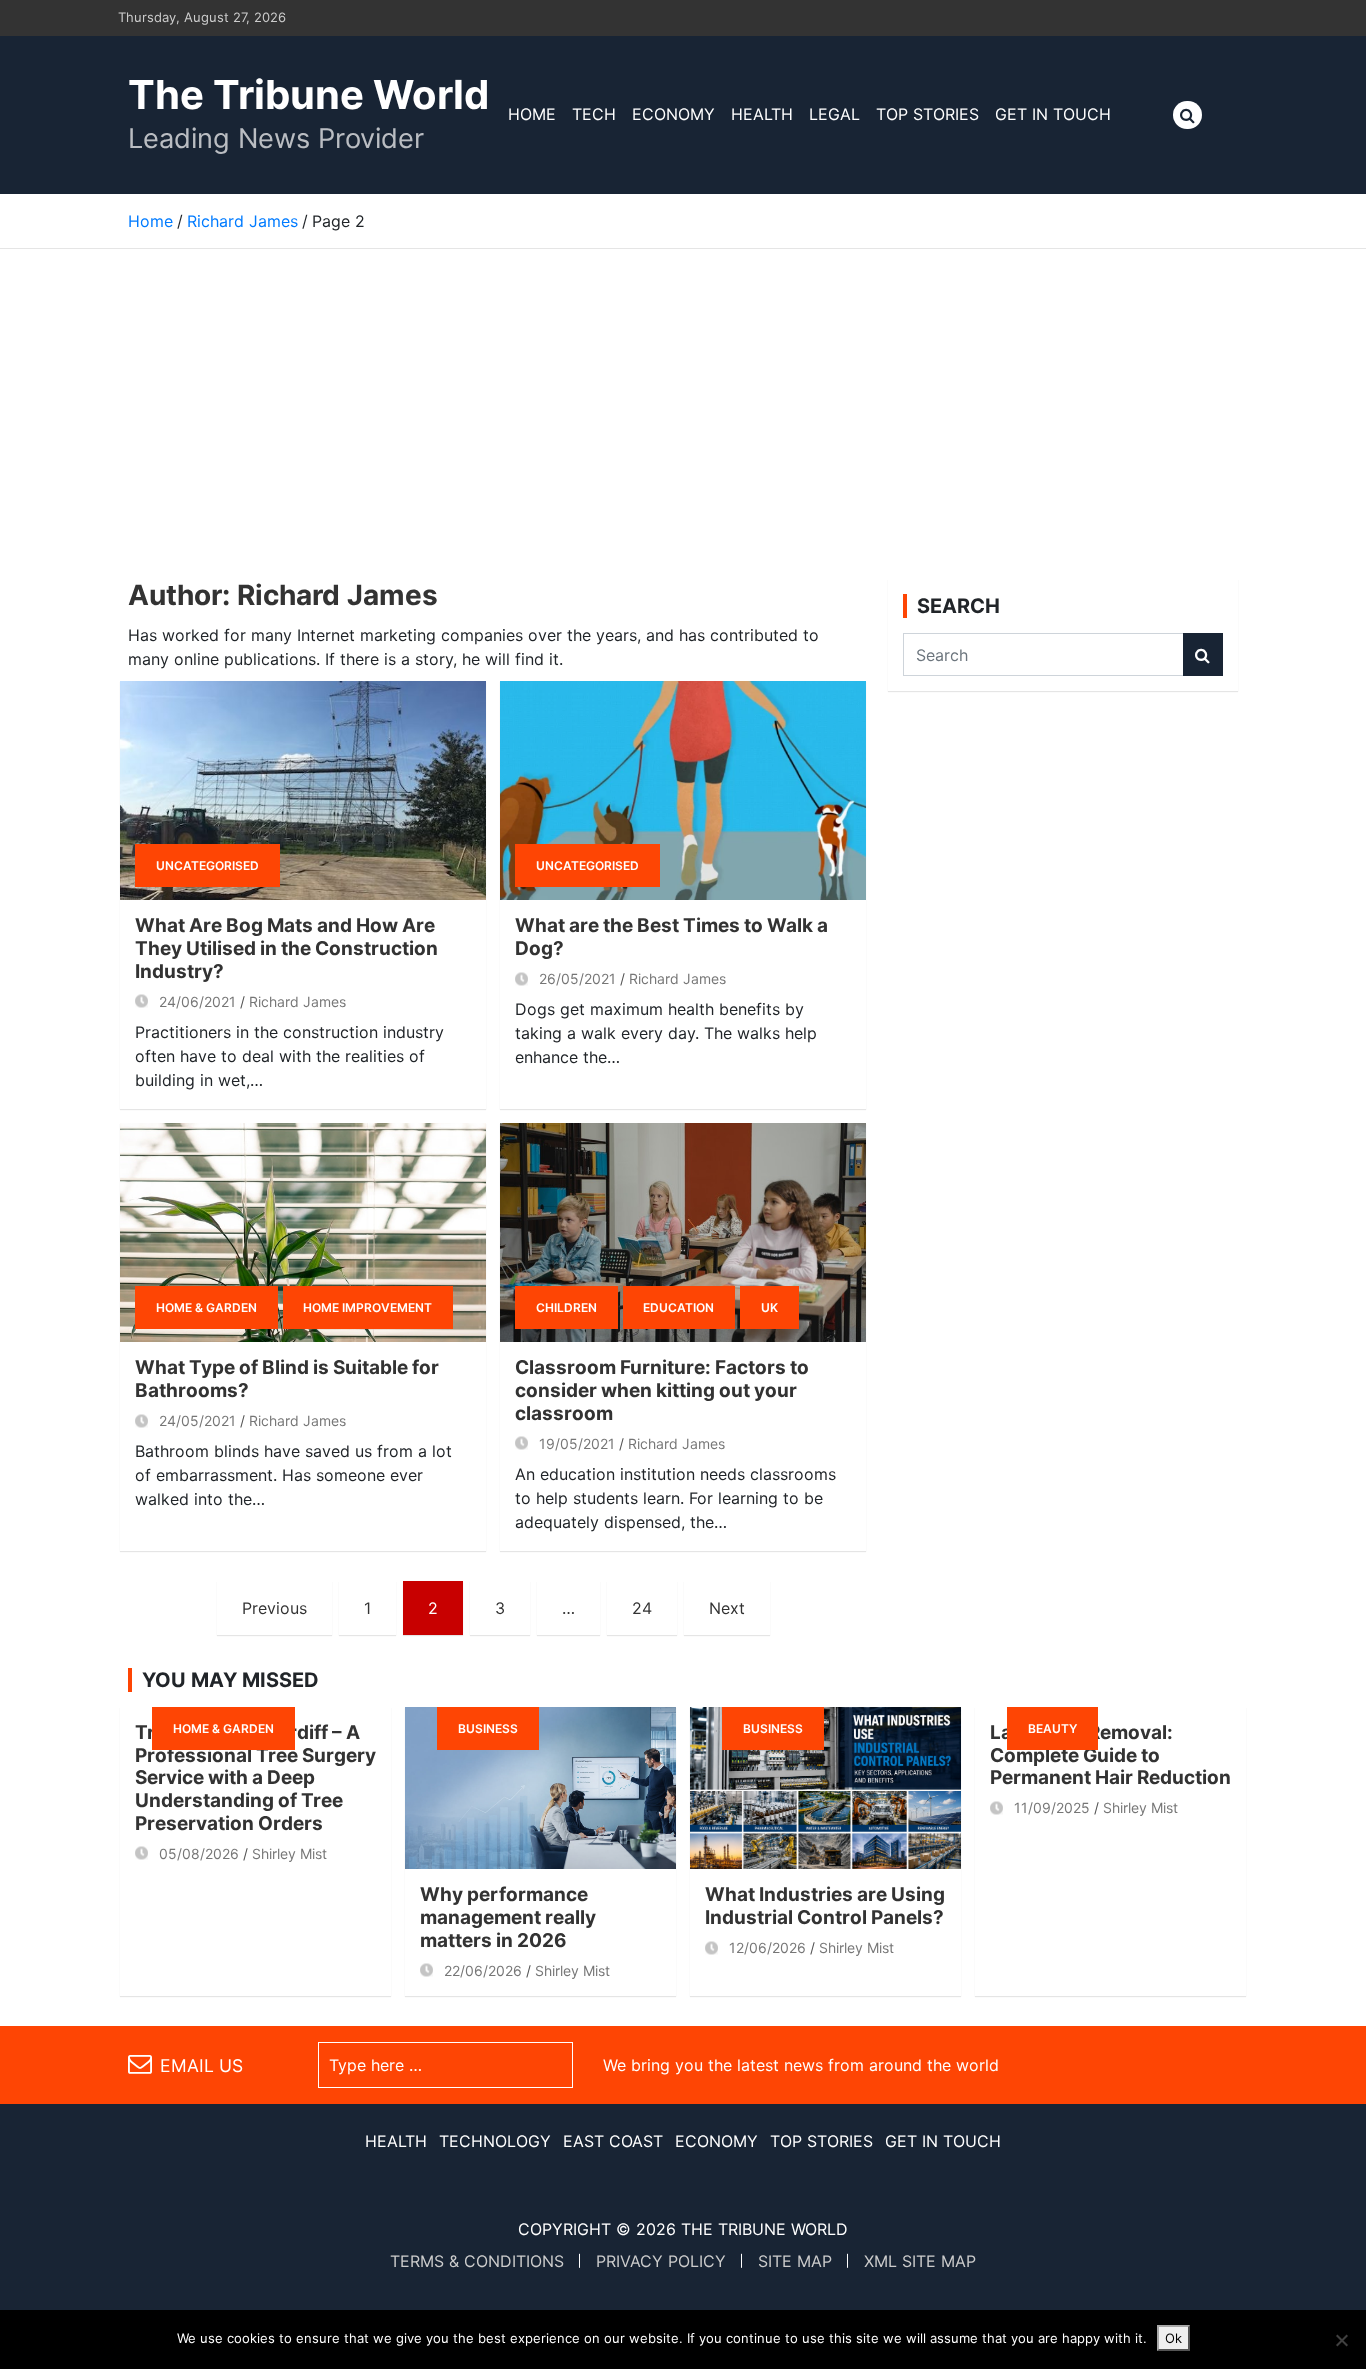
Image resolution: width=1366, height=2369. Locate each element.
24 (642, 1608)
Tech (594, 114)
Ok (1173, 2338)
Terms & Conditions (477, 2261)
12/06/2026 (767, 1947)
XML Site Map (920, 2261)
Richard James (297, 1001)
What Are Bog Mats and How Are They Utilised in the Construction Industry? (286, 948)
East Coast (613, 2141)
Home (532, 114)
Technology (495, 2141)
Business (488, 1728)
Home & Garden (206, 1307)
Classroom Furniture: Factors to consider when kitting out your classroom (662, 1390)
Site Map (795, 2261)
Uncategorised (207, 865)
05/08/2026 (199, 1853)
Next (727, 1608)
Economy (673, 114)
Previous (274, 1608)
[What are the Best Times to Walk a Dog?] (683, 790)
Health (762, 114)
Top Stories (927, 114)
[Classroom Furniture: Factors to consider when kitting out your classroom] (683, 1232)
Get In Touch (1053, 114)
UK (769, 1307)
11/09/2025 (1052, 1807)
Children (566, 1307)
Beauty (1052, 1728)
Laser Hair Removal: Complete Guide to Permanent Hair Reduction (1110, 1755)
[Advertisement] (683, 399)
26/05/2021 (577, 978)
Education (678, 1307)
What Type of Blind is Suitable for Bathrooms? (287, 1379)
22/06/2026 (483, 1970)
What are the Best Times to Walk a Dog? (671, 937)
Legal (834, 114)
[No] (1341, 2340)
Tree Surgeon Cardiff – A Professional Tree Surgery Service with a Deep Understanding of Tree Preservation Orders (255, 1778)
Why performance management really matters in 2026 (508, 1917)
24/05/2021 (197, 1420)
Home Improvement (367, 1307)
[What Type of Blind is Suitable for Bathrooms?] (303, 1232)
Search (1203, 654)
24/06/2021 (197, 1001)
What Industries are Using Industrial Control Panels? (825, 1906)
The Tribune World (308, 94)
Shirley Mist (289, 1853)
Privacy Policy (661, 2261)
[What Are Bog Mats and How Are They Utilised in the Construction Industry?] (303, 790)
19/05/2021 (577, 1443)
